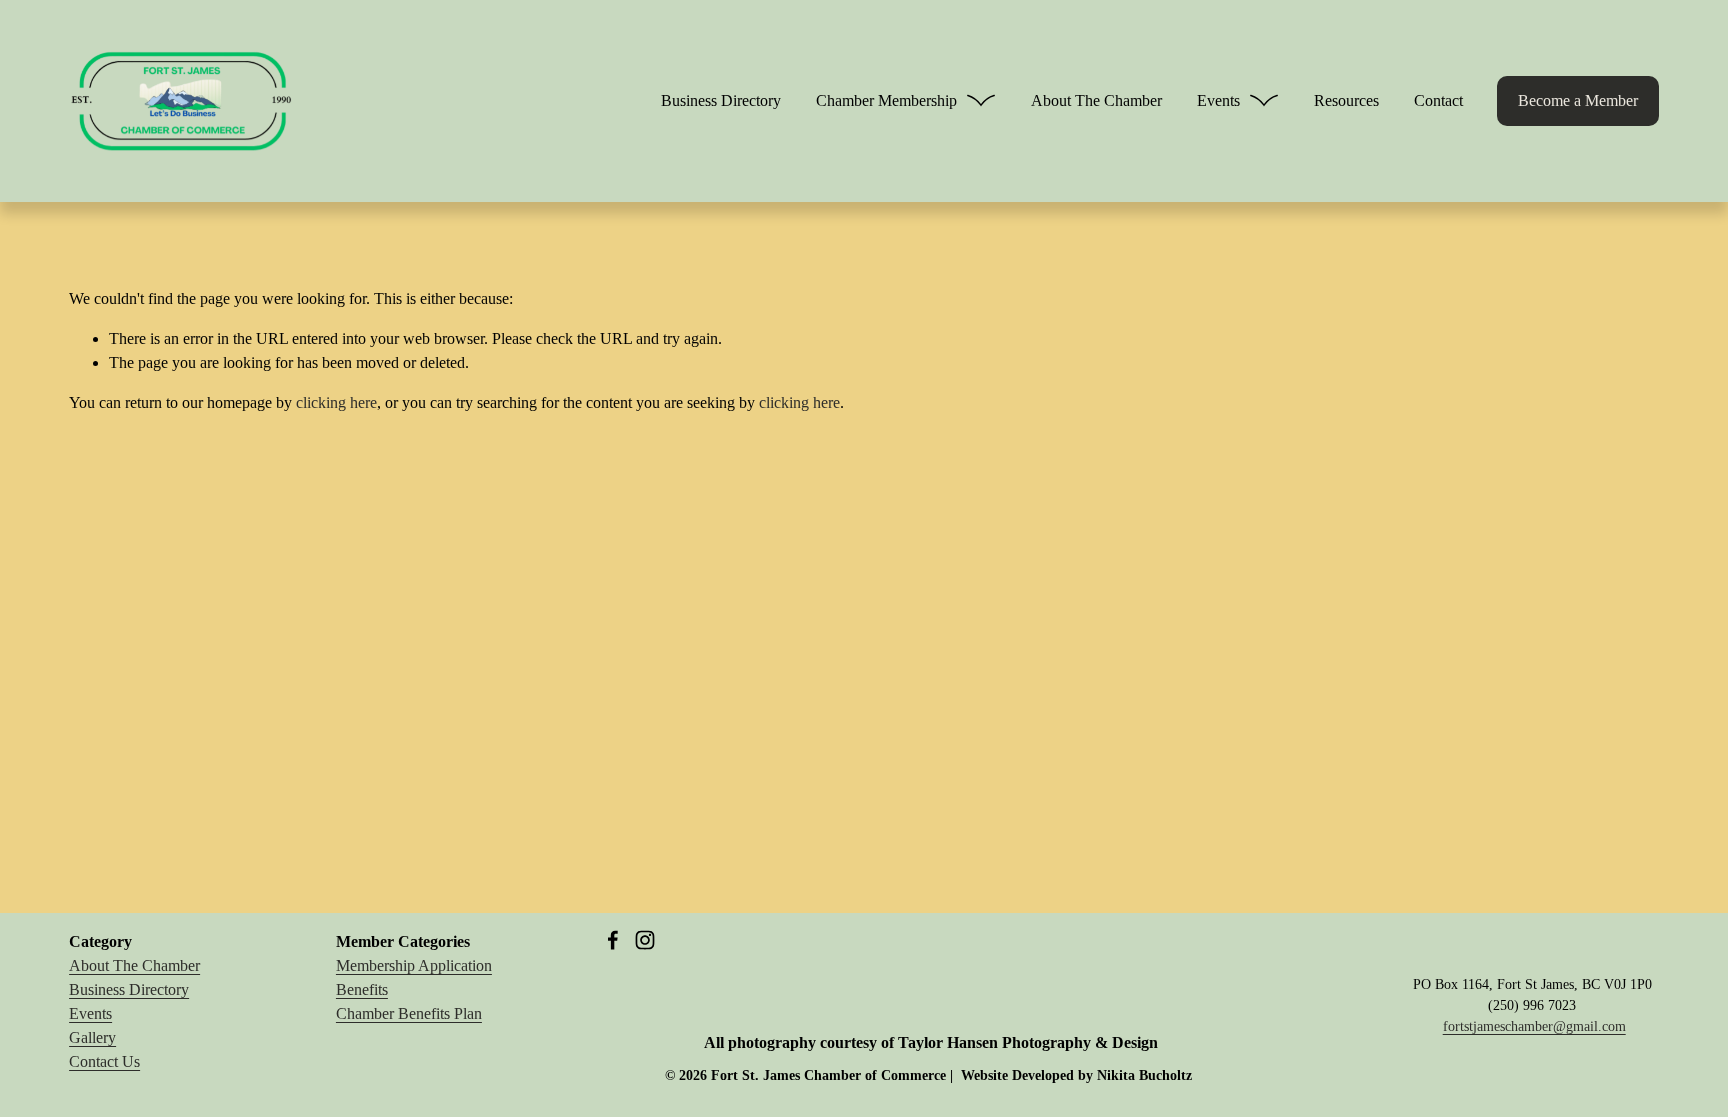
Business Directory (721, 100)
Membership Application (414, 965)
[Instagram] (645, 940)
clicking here (336, 402)
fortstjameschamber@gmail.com (1534, 1026)
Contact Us (104, 1061)
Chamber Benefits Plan (409, 1013)
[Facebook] (613, 940)
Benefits (362, 989)
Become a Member (1578, 100)
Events (90, 1013)
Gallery (92, 1037)
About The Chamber (1096, 100)
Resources (1346, 100)
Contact (1438, 100)
